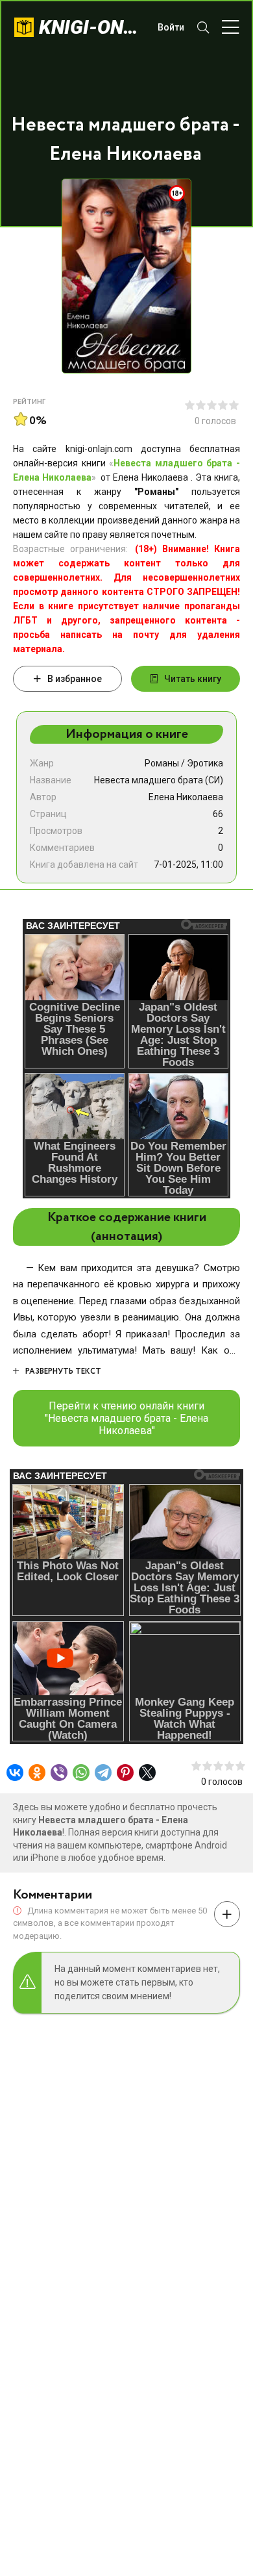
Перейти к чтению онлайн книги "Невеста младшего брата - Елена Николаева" (126, 1418)
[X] (147, 1773)
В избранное (75, 679)
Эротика (205, 763)
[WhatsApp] (81, 1773)
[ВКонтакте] (15, 1773)
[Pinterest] (125, 1773)
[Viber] (59, 1773)
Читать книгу (193, 679)
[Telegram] (103, 1773)
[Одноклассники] (37, 1773)
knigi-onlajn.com (92, 27)
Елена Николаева (186, 797)
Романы (162, 763)
